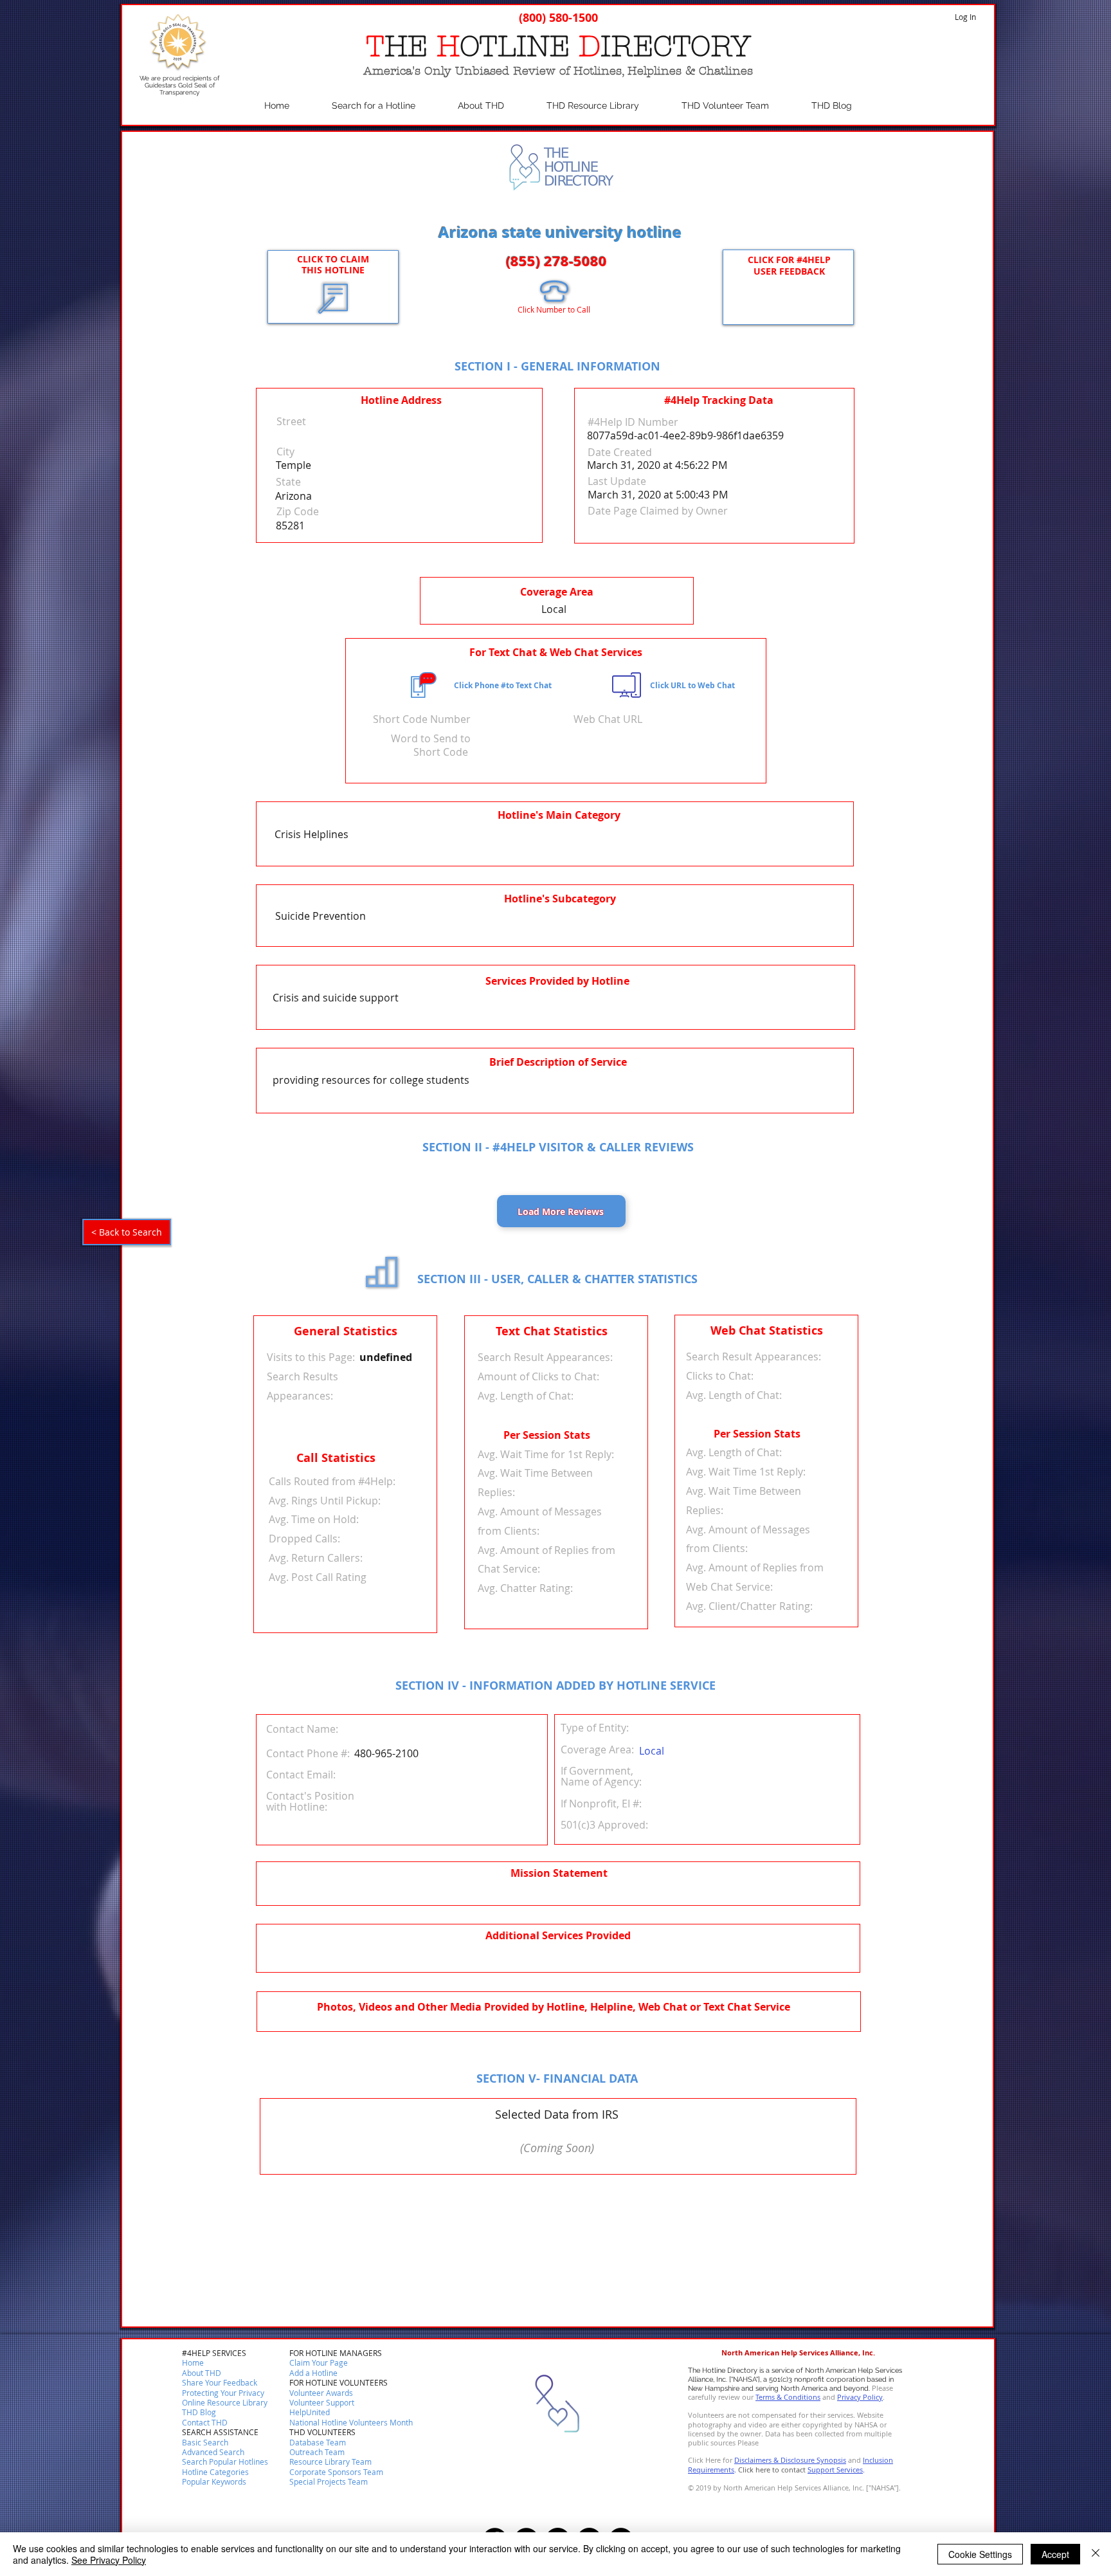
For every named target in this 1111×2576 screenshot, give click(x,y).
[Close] (1096, 2554)
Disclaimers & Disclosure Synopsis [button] (790, 2460)
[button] (205, 2423)
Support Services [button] (835, 2470)
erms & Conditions (790, 2397)
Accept (1055, 2554)
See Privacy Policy (109, 2560)
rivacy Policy (862, 2397)
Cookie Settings (980, 2554)
